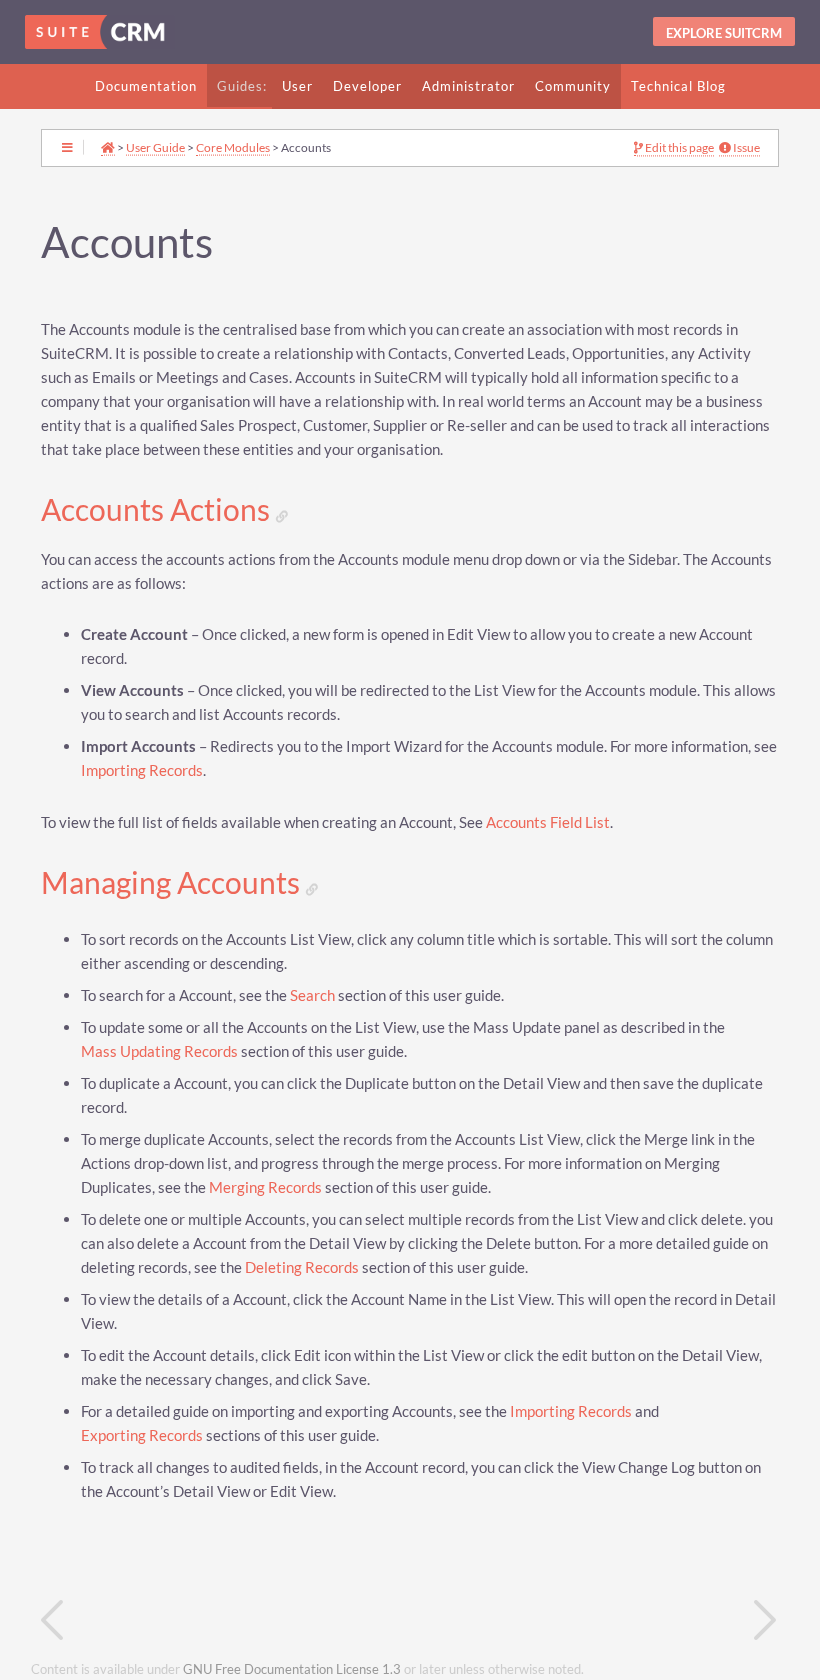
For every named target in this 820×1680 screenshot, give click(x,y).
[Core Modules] (225, 1620)
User (297, 86)
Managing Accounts (173, 883)
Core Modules (233, 147)
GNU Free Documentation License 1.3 (292, 1669)
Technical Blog (678, 86)
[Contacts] (594, 1620)
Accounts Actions (158, 510)
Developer (367, 86)
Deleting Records (302, 1267)
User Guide (155, 147)
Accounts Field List (548, 822)
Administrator (468, 86)
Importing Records (142, 770)
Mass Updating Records (159, 1051)
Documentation (146, 86)
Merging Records (265, 1187)
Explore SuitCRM (724, 33)
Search (312, 995)
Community (573, 86)
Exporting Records (142, 1435)
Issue (745, 148)
